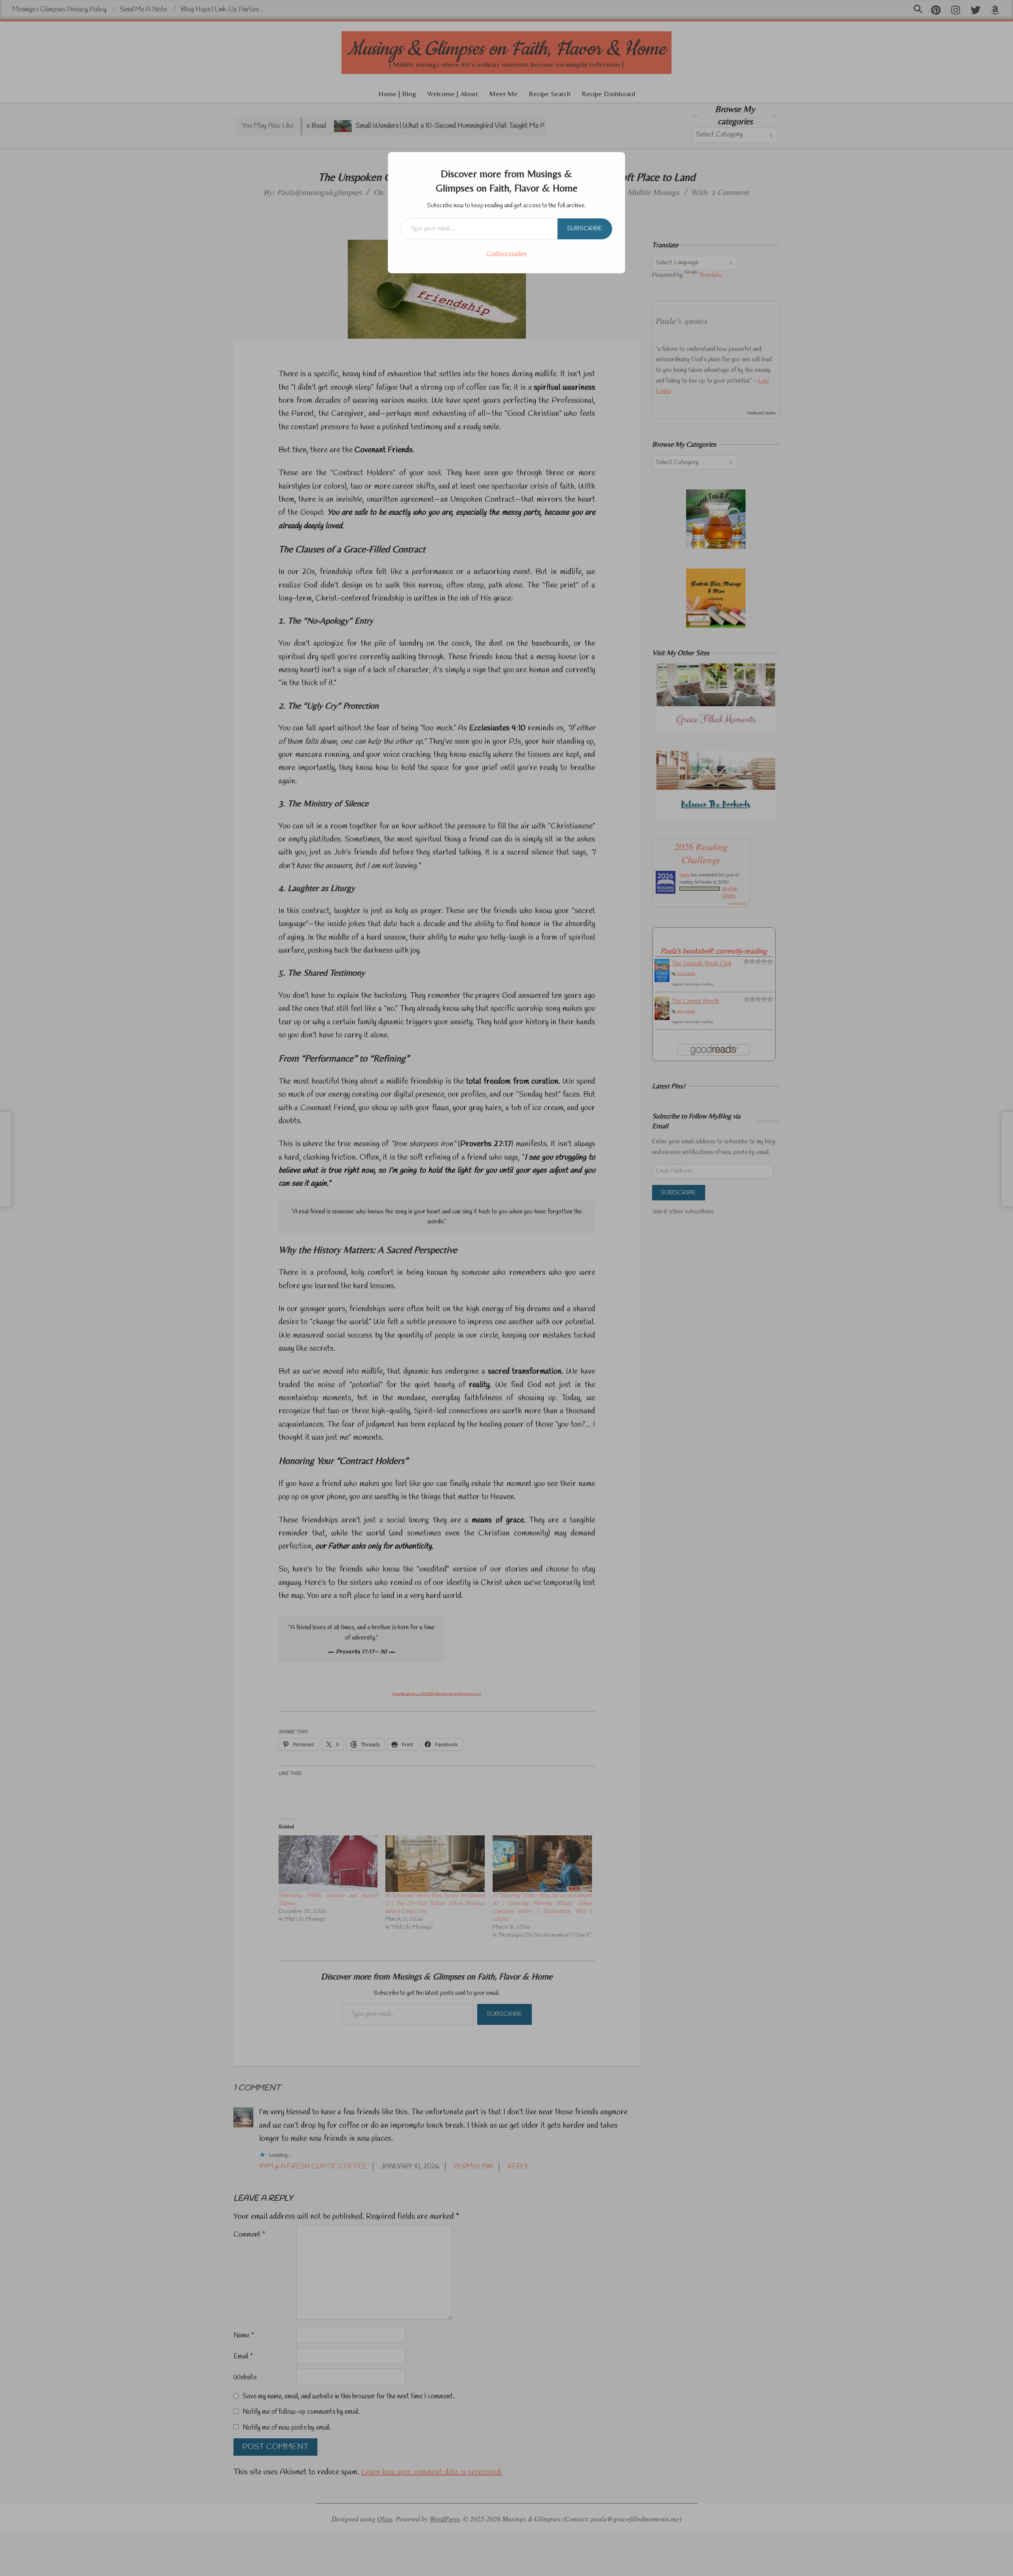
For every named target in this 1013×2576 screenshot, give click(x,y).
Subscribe (585, 228)
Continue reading (506, 254)
